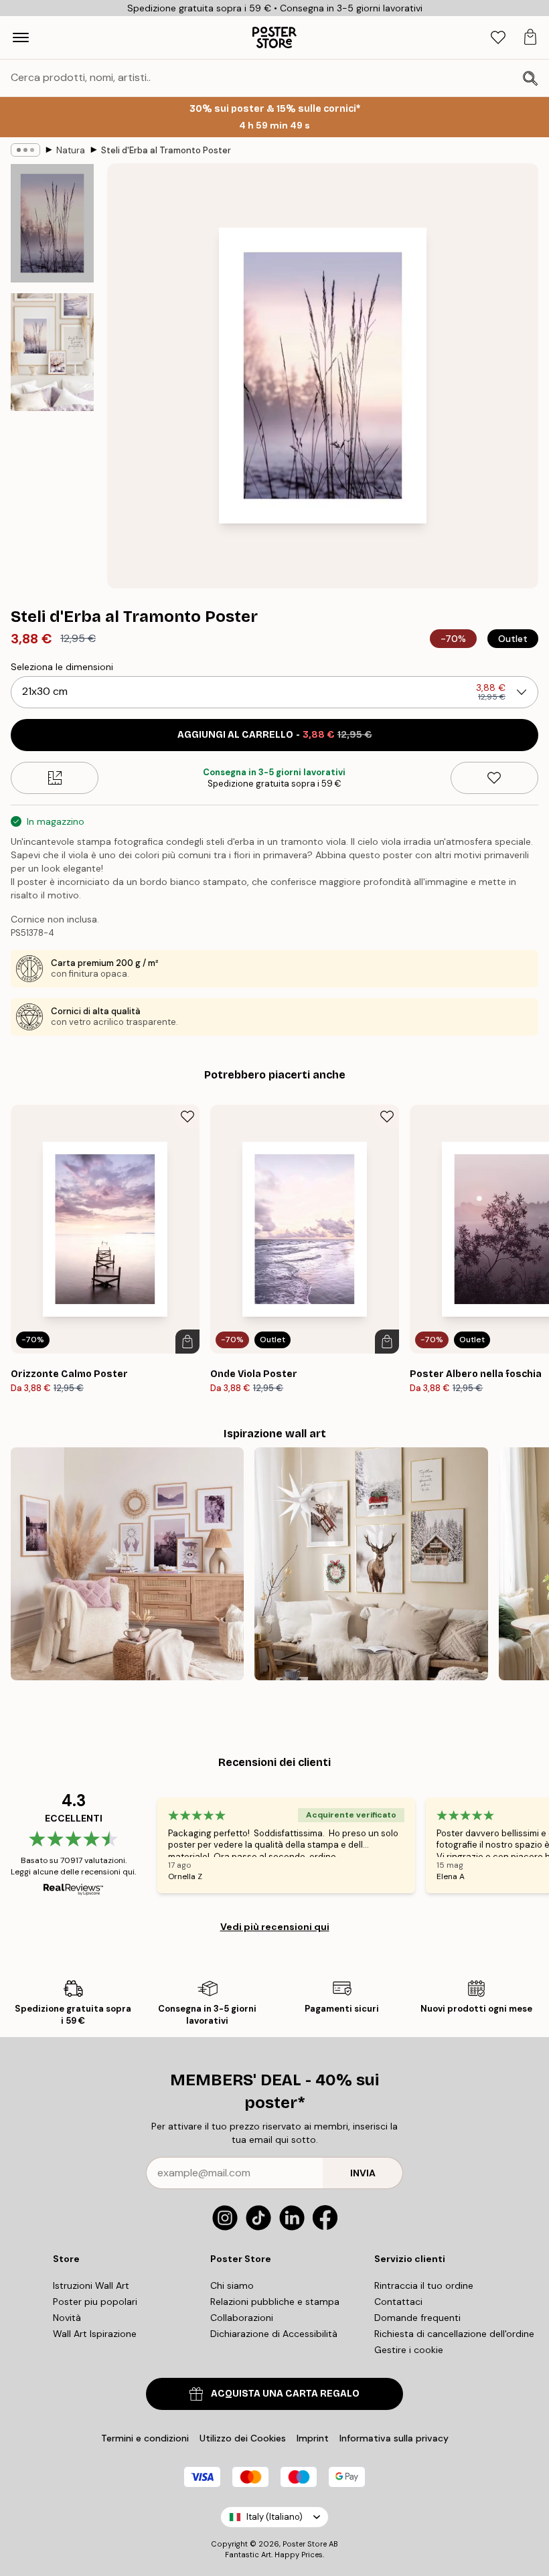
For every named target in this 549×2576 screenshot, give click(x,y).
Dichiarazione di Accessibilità (274, 2334)
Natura (71, 150)
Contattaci (398, 2302)
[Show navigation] (21, 37)
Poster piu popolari (95, 2302)
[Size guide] (55, 778)
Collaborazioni (242, 2318)
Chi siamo (232, 2285)
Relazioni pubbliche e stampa (275, 2302)
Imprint (313, 2438)
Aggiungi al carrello (275, 735)
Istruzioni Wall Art (91, 2285)
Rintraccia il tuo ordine (424, 2285)
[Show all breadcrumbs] (25, 150)
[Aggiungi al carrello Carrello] (187, 1342)
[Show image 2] (52, 352)
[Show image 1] (52, 223)
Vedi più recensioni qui (275, 1927)
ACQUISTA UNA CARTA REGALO (285, 2394)
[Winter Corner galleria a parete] (371, 1564)
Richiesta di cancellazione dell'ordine (454, 2334)
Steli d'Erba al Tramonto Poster (166, 150)
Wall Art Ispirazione (95, 2334)
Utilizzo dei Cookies (243, 2438)
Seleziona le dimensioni (62, 667)
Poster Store (305, 2544)
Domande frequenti (417, 2318)
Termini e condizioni (145, 2438)
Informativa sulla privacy (394, 2438)
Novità (67, 2318)
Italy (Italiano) (274, 2517)
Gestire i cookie (409, 2350)
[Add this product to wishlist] (494, 778)
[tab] (498, 38)
